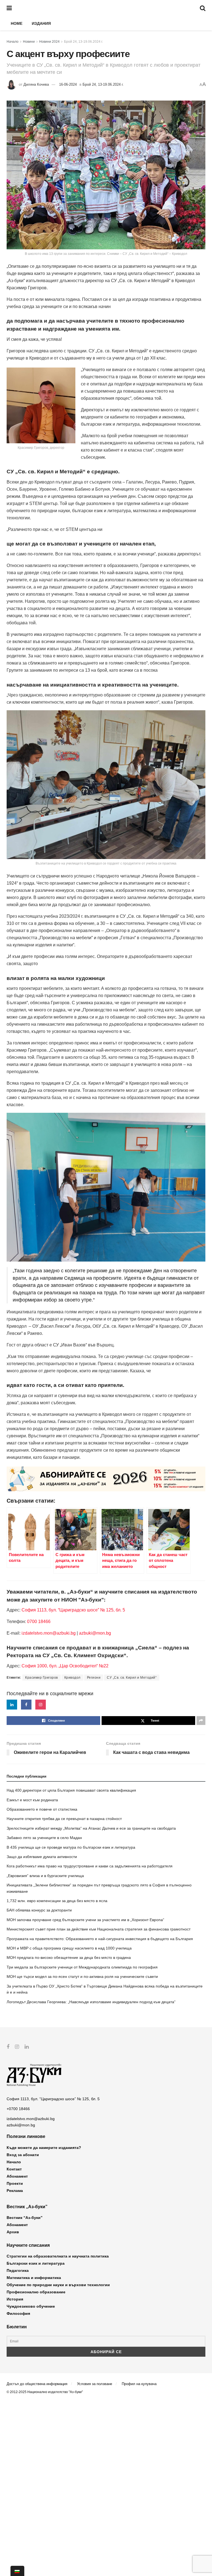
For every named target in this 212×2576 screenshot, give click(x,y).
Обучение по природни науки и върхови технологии (58, 2285)
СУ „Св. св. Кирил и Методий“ (132, 1678)
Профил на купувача (139, 2384)
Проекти (15, 2183)
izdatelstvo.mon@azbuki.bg (49, 1633)
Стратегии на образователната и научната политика (58, 2256)
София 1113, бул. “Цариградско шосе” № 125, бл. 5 (73, 1610)
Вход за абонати (23, 2155)
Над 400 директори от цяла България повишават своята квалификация (71, 1790)
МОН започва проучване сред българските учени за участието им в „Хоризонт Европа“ (85, 1920)
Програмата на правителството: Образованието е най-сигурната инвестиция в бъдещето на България (100, 1939)
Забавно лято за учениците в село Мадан (44, 1838)
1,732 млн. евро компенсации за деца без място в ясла (57, 1901)
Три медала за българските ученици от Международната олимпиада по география (82, 1967)
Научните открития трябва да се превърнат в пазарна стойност (64, 1819)
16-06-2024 (68, 84)
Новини (29, 42)
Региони (94, 1678)
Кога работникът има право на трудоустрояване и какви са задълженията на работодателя (90, 1866)
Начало (13, 42)
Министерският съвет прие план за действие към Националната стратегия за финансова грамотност (99, 1929)
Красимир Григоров (42, 1678)
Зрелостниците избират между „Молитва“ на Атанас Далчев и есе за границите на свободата (91, 1828)
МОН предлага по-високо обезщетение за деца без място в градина (69, 1957)
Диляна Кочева (36, 84)
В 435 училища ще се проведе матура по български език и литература (71, 1847)
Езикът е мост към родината (32, 1800)
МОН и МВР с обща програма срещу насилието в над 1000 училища (69, 1948)
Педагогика (18, 2270)
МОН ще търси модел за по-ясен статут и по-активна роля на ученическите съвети (82, 1976)
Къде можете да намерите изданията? (44, 2148)
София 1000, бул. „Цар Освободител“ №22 (65, 1666)
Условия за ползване (95, 2384)
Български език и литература (36, 2263)
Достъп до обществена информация (37, 2384)
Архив (13, 2232)
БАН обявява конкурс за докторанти (39, 1910)
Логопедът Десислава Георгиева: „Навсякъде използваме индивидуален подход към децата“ (91, 2002)
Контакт (14, 2169)
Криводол (72, 1678)
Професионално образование (36, 2292)
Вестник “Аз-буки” (25, 2218)
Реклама (15, 2191)
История (15, 2299)
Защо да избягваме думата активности (42, 1857)
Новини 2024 (49, 42)
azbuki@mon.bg (95, 1633)
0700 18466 (39, 1622)
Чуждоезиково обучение (31, 2306)
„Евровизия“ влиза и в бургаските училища (45, 1876)
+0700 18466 (18, 2109)
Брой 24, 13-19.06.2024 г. (84, 42)
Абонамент (17, 2176)
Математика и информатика (34, 2278)
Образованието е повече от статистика (42, 1809)
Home (17, 23)
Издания (41, 23)
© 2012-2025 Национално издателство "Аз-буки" (45, 2392)
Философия (18, 2313)
